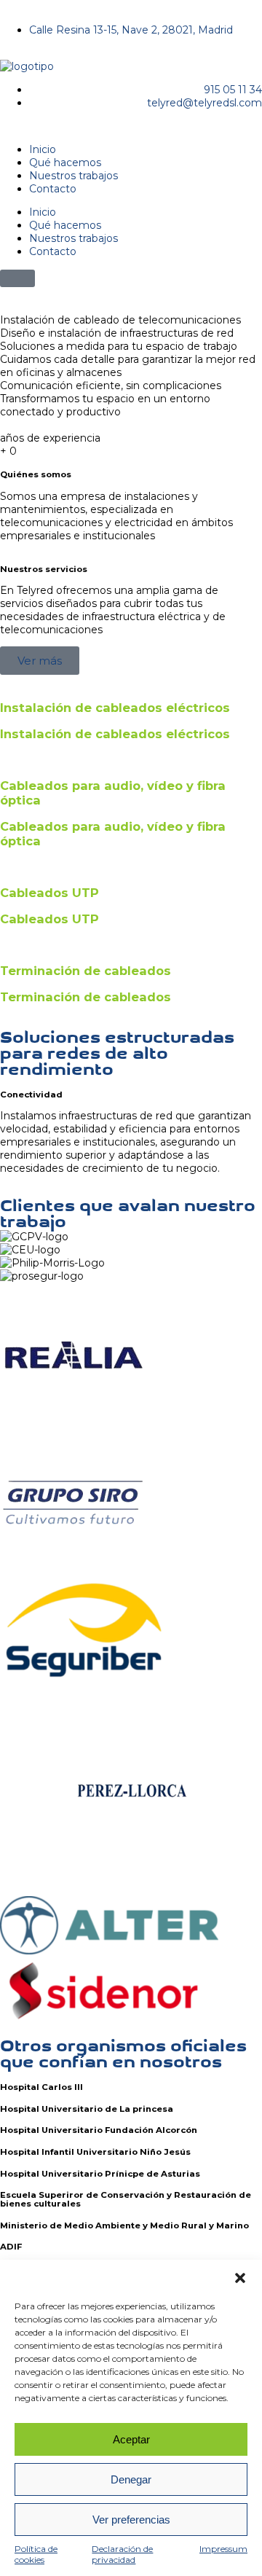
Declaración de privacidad (122, 2554)
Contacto (53, 189)
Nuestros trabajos (74, 176)
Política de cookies (36, 2554)
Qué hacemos (65, 163)
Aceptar (131, 2439)
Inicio (43, 149)
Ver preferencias (131, 2520)
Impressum (223, 2549)
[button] (240, 2278)
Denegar (131, 2479)
